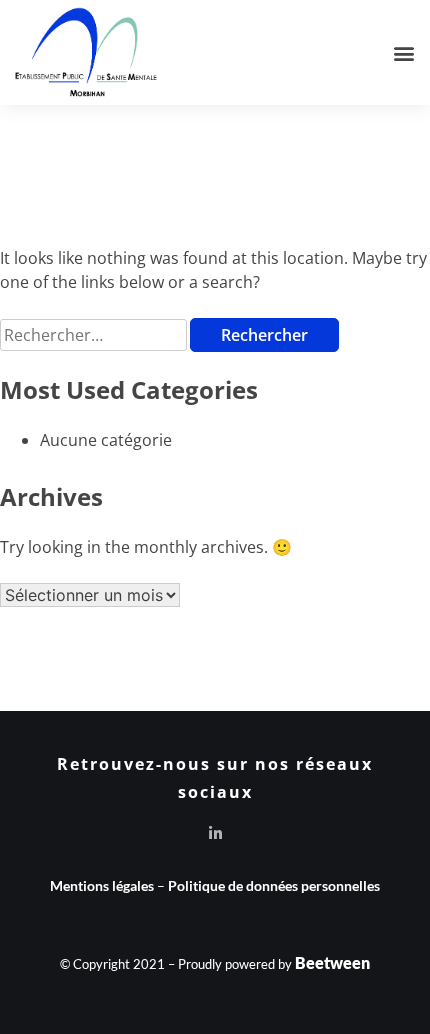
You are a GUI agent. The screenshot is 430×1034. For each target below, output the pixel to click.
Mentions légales (102, 885)
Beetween (332, 962)
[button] (403, 52)
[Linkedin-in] (215, 833)
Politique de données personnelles (274, 885)
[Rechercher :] (95, 334)
